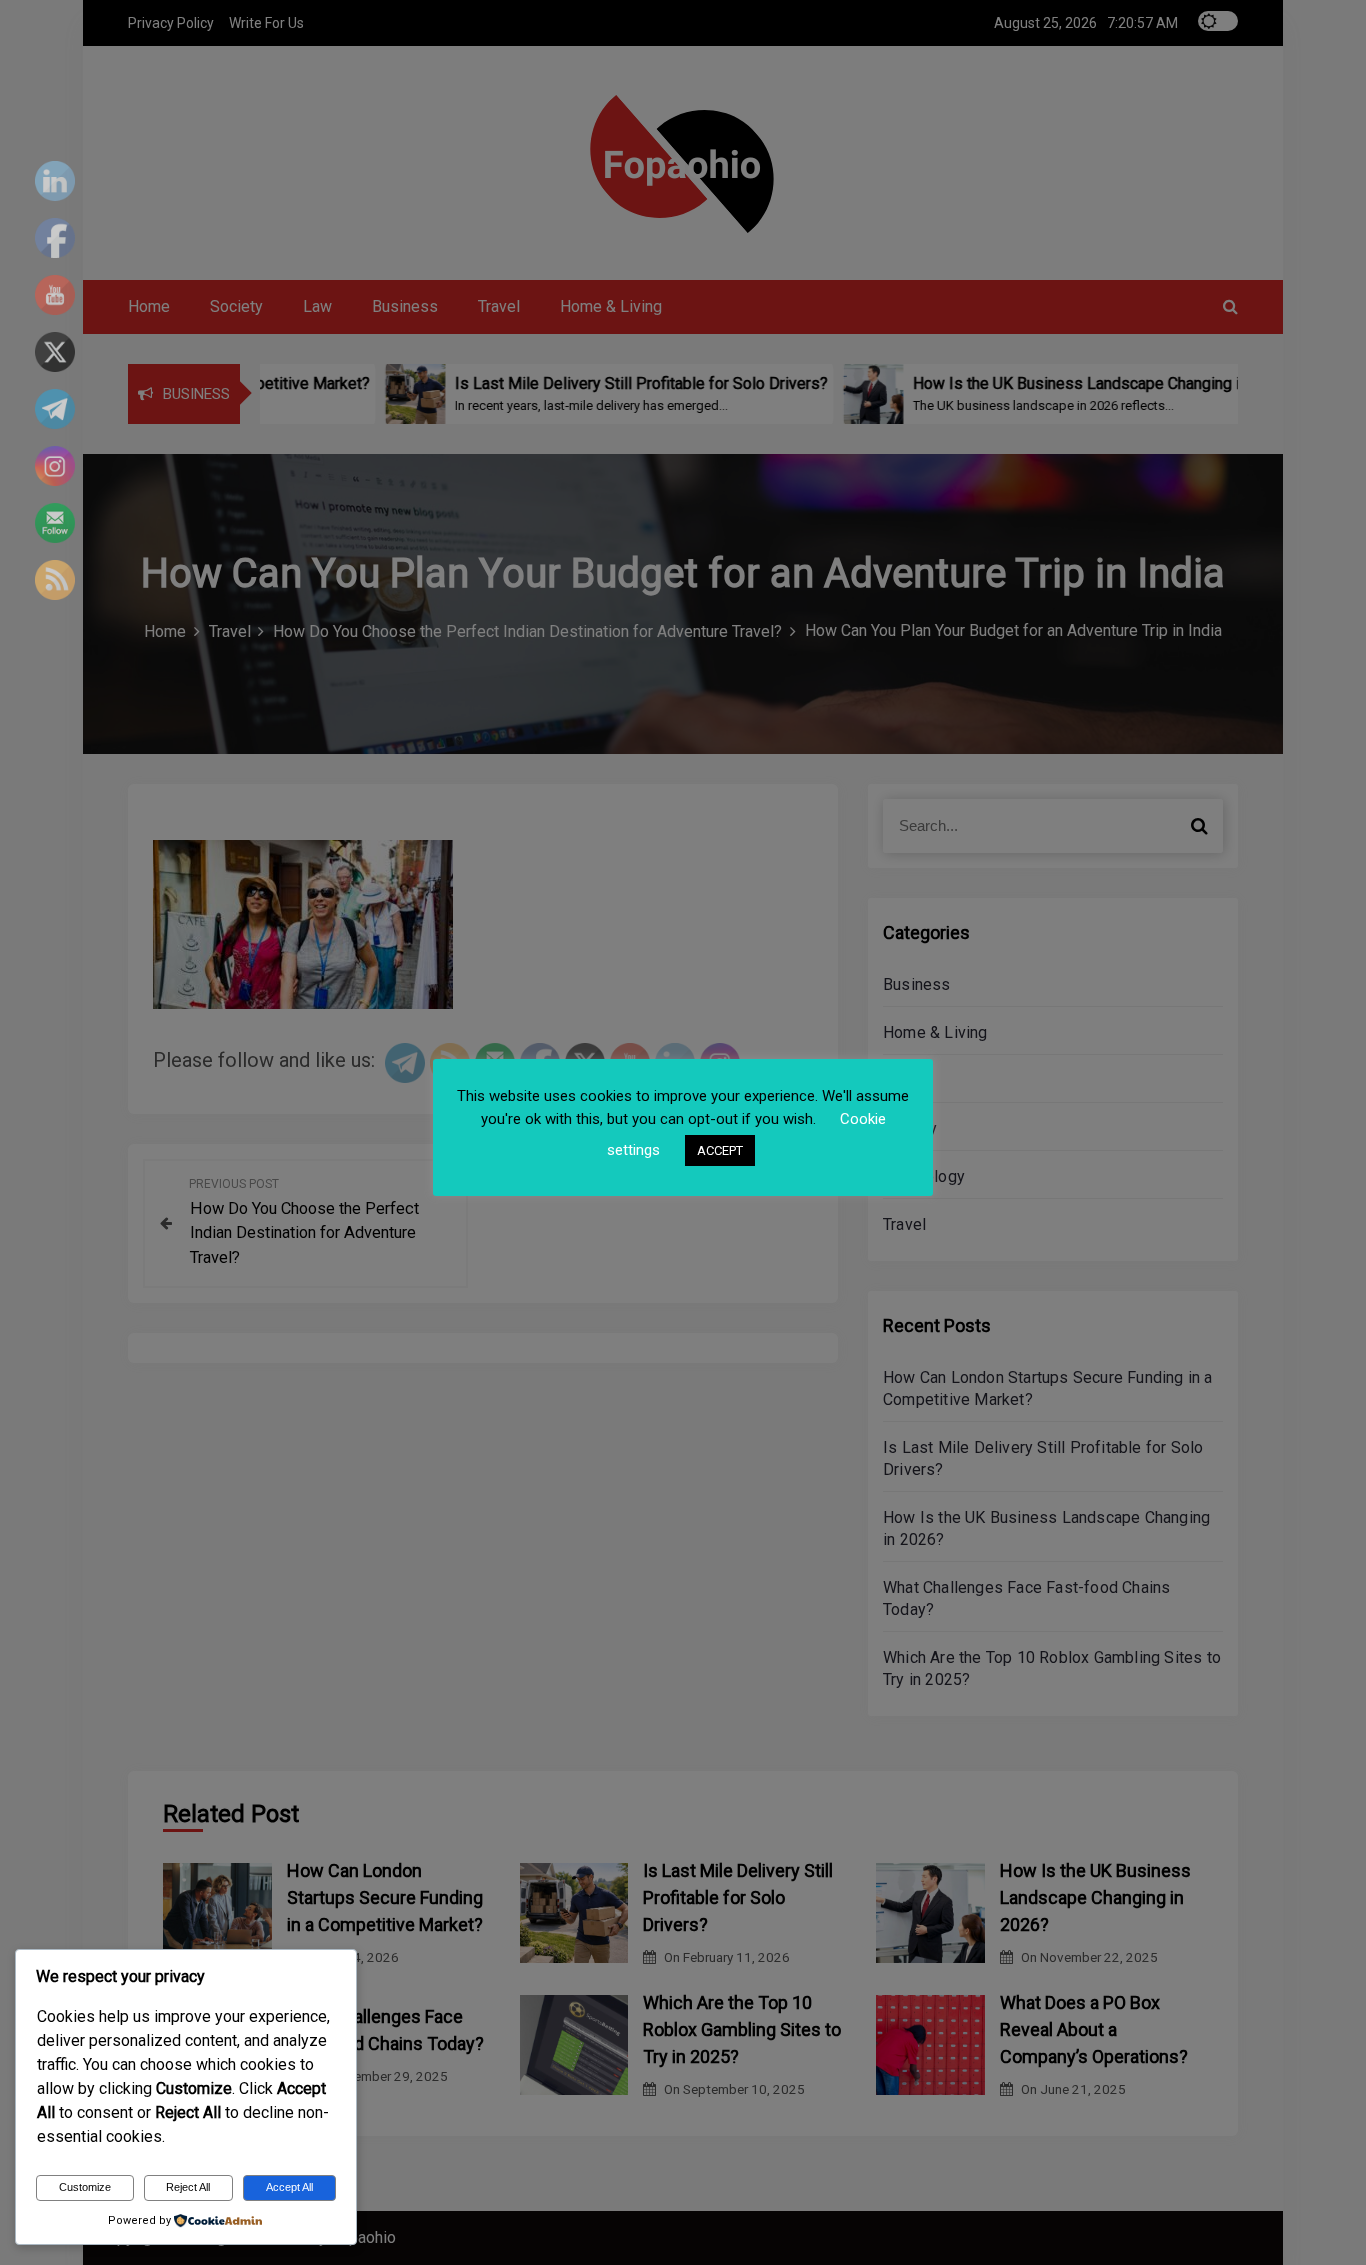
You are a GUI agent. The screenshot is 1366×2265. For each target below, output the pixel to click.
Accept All (289, 2187)
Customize (85, 2187)
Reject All (188, 2187)
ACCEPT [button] (720, 1150)
